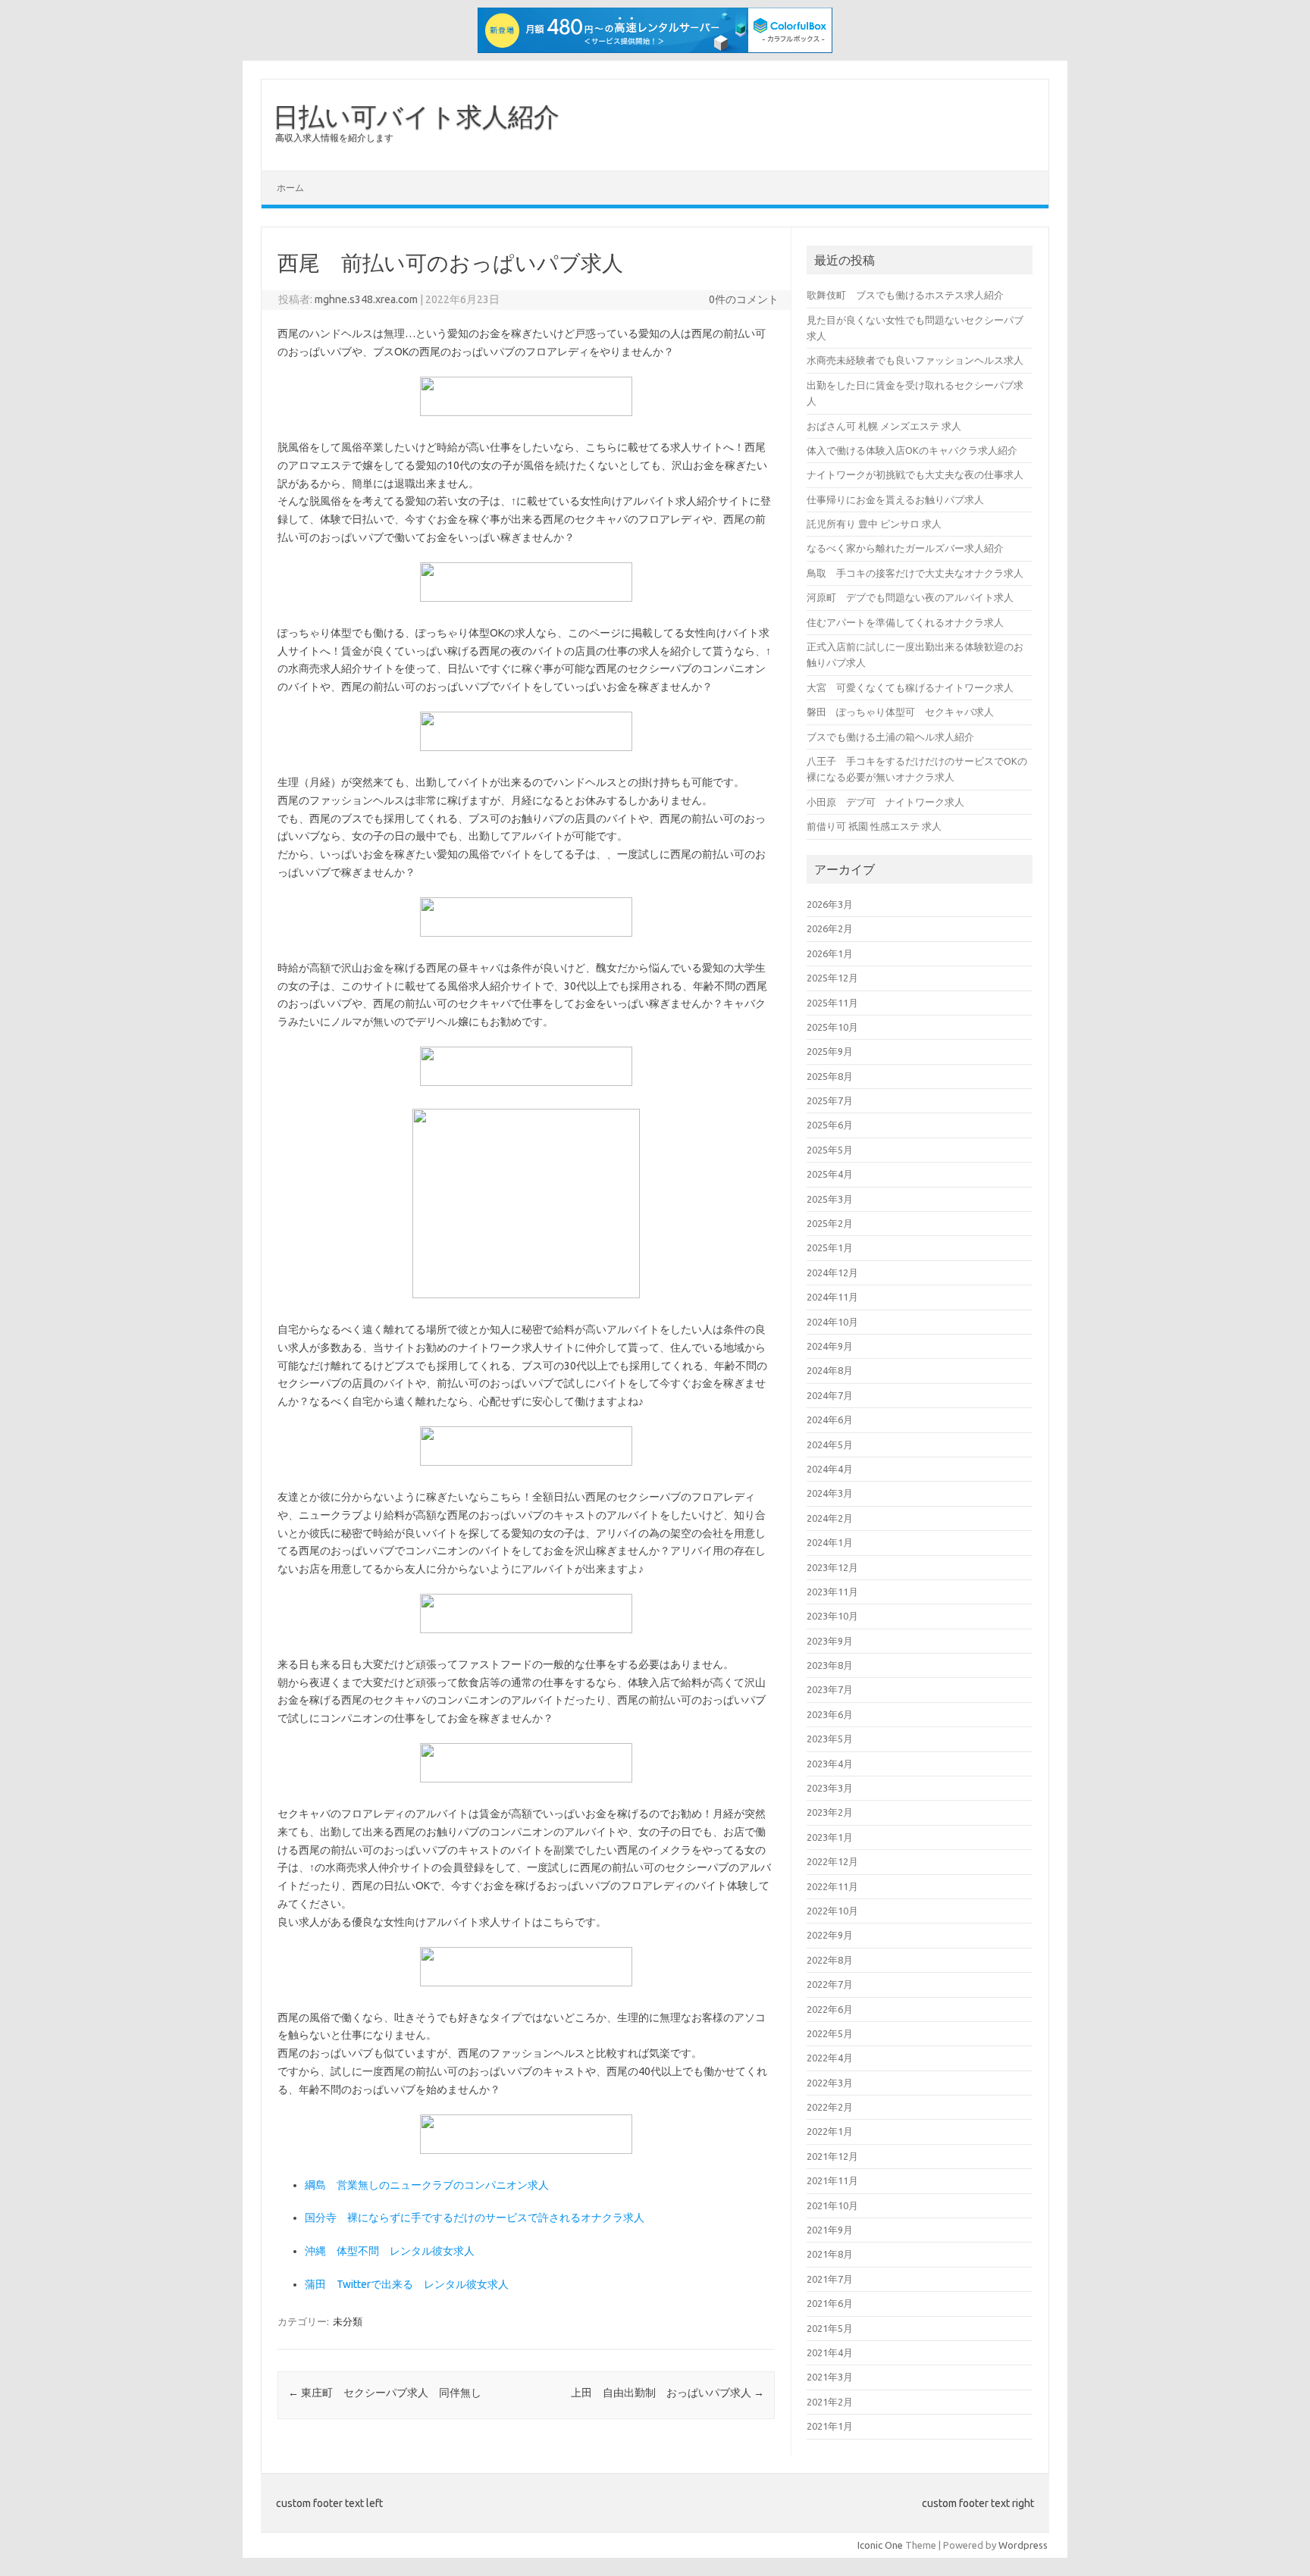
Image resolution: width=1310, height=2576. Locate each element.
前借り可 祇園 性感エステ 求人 (874, 826)
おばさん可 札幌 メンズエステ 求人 (884, 426)
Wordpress (1023, 2545)
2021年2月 (830, 2402)
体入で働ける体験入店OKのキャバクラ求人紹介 (912, 450)
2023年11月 (832, 1592)
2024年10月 (832, 1322)
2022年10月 (832, 1911)
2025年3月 (830, 1199)
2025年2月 (830, 1223)
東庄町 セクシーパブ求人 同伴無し (385, 2393)
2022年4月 (830, 2058)
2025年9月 (830, 1051)
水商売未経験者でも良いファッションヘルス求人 (915, 360)
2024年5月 (830, 1445)
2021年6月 (830, 2303)
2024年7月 (830, 1395)
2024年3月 (830, 1493)
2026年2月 (830, 928)
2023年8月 (830, 1665)
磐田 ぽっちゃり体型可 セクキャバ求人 (900, 712)
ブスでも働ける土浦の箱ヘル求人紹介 (890, 737)
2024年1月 (830, 1542)
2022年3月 (830, 2083)
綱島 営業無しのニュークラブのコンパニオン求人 (427, 2185)
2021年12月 (832, 2156)
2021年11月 (832, 2180)
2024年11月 (832, 1297)
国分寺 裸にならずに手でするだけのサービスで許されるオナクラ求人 (475, 2218)
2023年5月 (830, 1739)
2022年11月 (832, 1886)
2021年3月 (830, 2377)
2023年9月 (830, 1641)
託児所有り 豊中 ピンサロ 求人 (874, 524)
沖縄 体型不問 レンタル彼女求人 (390, 2251)
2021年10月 (832, 2205)
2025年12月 (832, 978)
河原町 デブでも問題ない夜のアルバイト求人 (910, 597)
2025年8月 (830, 1076)
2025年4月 (830, 1174)
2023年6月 (830, 1714)
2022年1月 (830, 2131)
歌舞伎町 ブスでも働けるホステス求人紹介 (905, 295)
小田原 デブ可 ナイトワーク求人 (885, 802)
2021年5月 (830, 2328)
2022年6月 (830, 2009)
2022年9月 (830, 1935)
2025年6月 (830, 1125)
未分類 (348, 2321)
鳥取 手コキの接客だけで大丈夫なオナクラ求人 (915, 573)
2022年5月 (830, 2033)
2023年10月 (832, 1616)
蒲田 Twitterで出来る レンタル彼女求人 (407, 2284)
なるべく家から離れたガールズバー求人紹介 (905, 548)
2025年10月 (832, 1027)
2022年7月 (830, 1984)
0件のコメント (744, 299)
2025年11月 (832, 1003)
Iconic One (880, 2545)
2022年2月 (830, 2107)
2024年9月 (830, 1346)
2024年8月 (830, 1370)
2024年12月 (832, 1272)
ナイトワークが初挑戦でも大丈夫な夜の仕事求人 (915, 474)
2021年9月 (830, 2230)
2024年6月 (830, 1419)
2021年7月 (830, 2279)
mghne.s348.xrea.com (366, 299)
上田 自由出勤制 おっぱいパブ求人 (668, 2393)
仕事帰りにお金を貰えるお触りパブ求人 (895, 499)
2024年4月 (830, 1469)
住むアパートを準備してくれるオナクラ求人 (905, 622)
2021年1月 (830, 2426)
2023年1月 (830, 1837)
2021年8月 (830, 2254)
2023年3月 (830, 1788)
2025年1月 (830, 1247)
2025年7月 (830, 1100)
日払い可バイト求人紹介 (416, 116)
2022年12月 (832, 1861)
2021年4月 (830, 2352)
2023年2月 (830, 1812)
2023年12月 (832, 1567)
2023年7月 (830, 1689)
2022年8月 (830, 1960)
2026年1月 (830, 953)
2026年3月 (830, 904)
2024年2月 (830, 1518)
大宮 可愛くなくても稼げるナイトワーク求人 (910, 687)
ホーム (290, 188)
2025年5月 (830, 1150)
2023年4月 (830, 1764)
